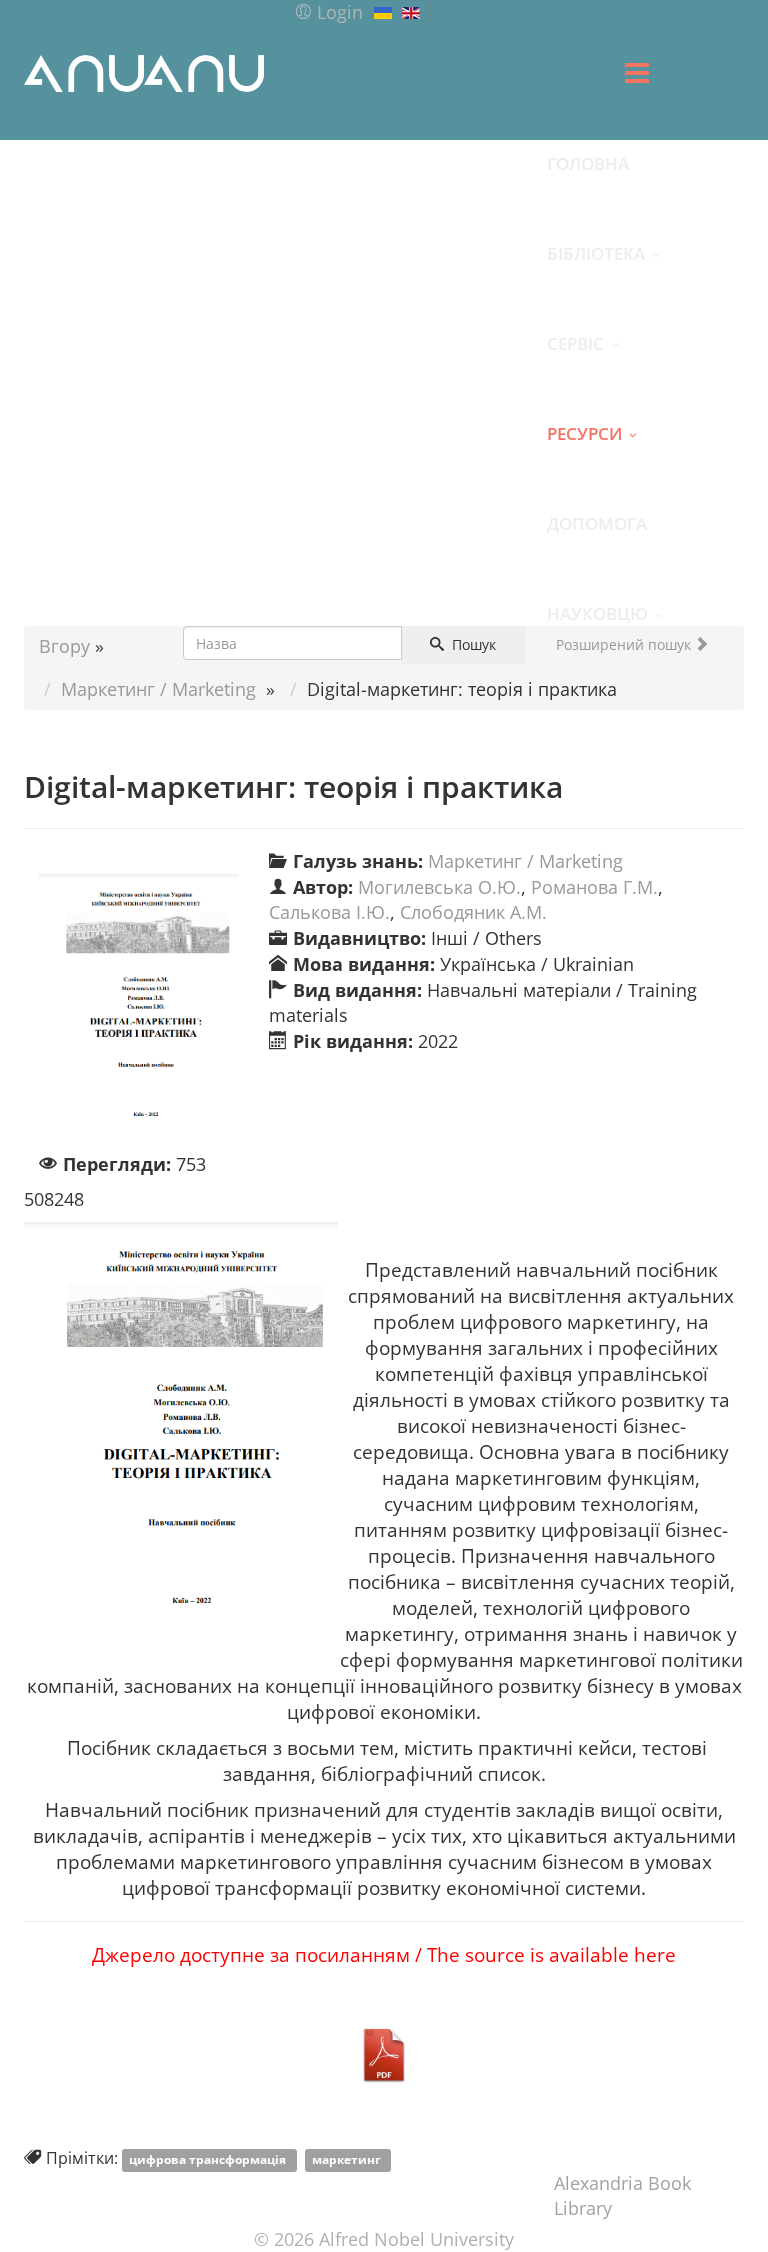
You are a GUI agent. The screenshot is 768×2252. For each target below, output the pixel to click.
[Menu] (637, 73)
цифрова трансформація (209, 2159)
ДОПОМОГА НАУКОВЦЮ (597, 539)
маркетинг (348, 2159)
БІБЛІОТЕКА (596, 253)
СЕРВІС (575, 343)
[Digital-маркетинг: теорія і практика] (139, 1013)
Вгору (64, 646)
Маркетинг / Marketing (158, 689)
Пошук (472, 644)
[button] (328, 12)
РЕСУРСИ (584, 433)
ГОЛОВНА (588, 163)
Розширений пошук (625, 644)
